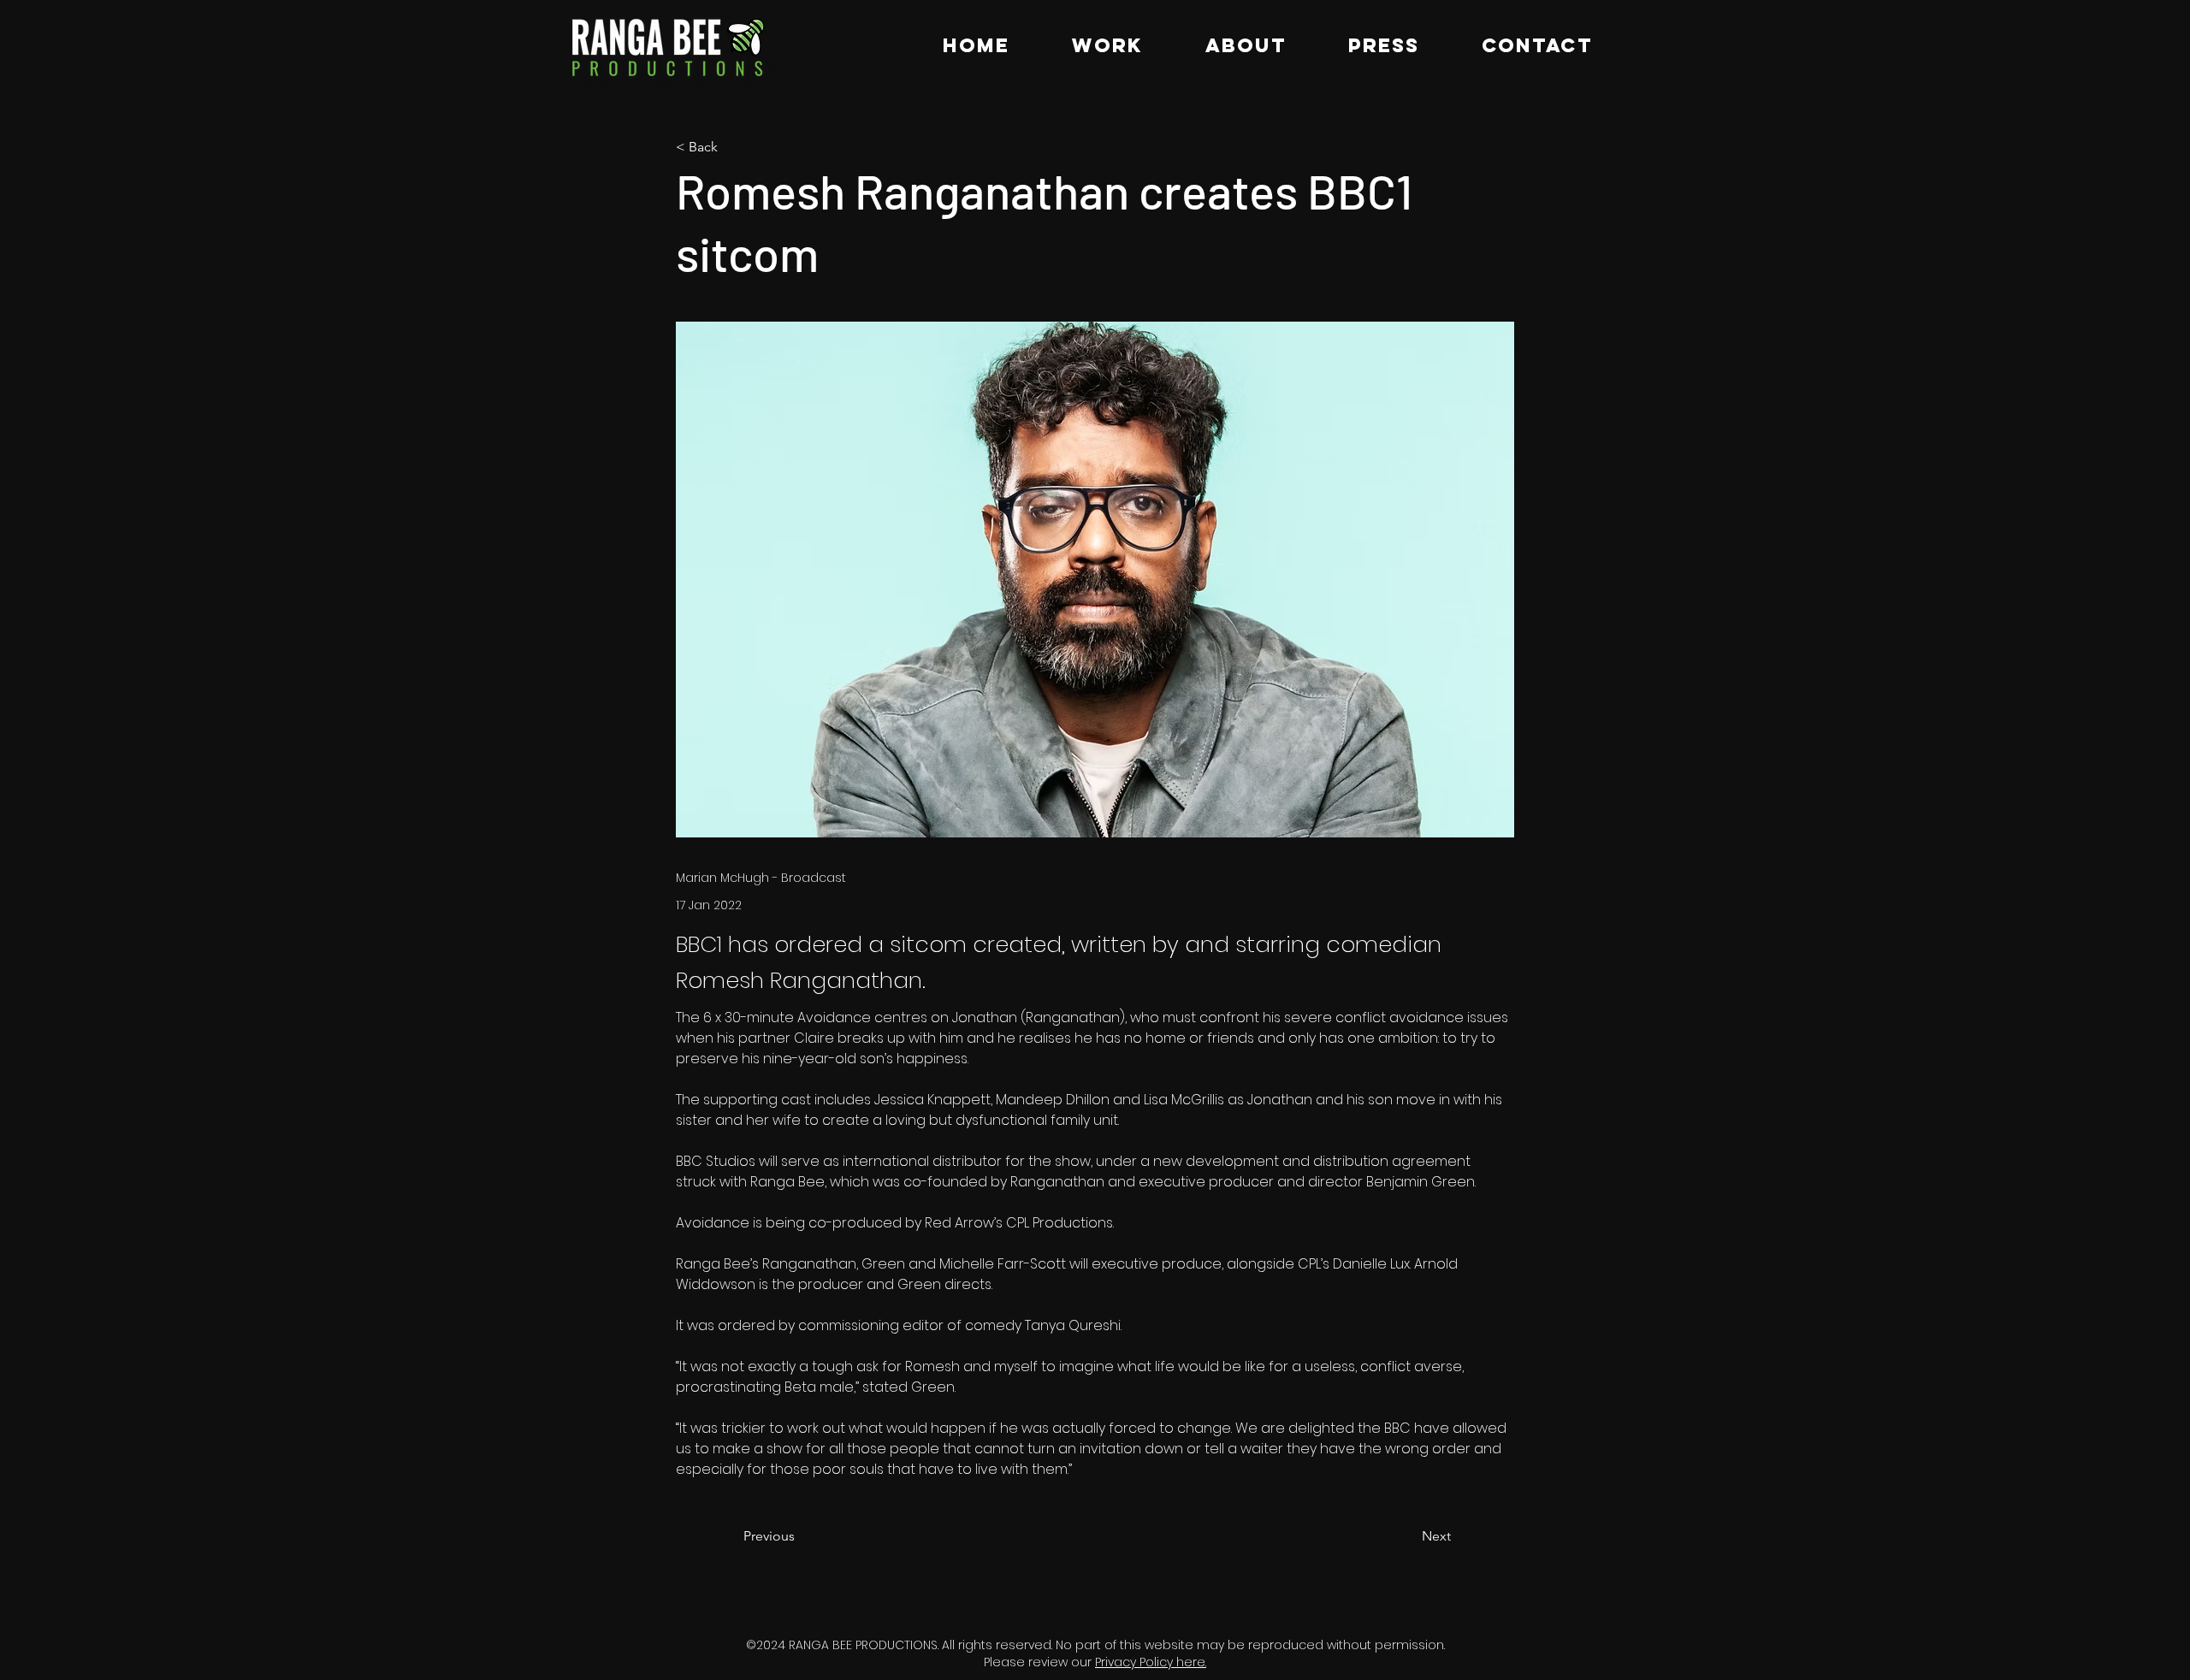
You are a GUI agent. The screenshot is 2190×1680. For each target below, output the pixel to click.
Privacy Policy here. (1151, 1662)
